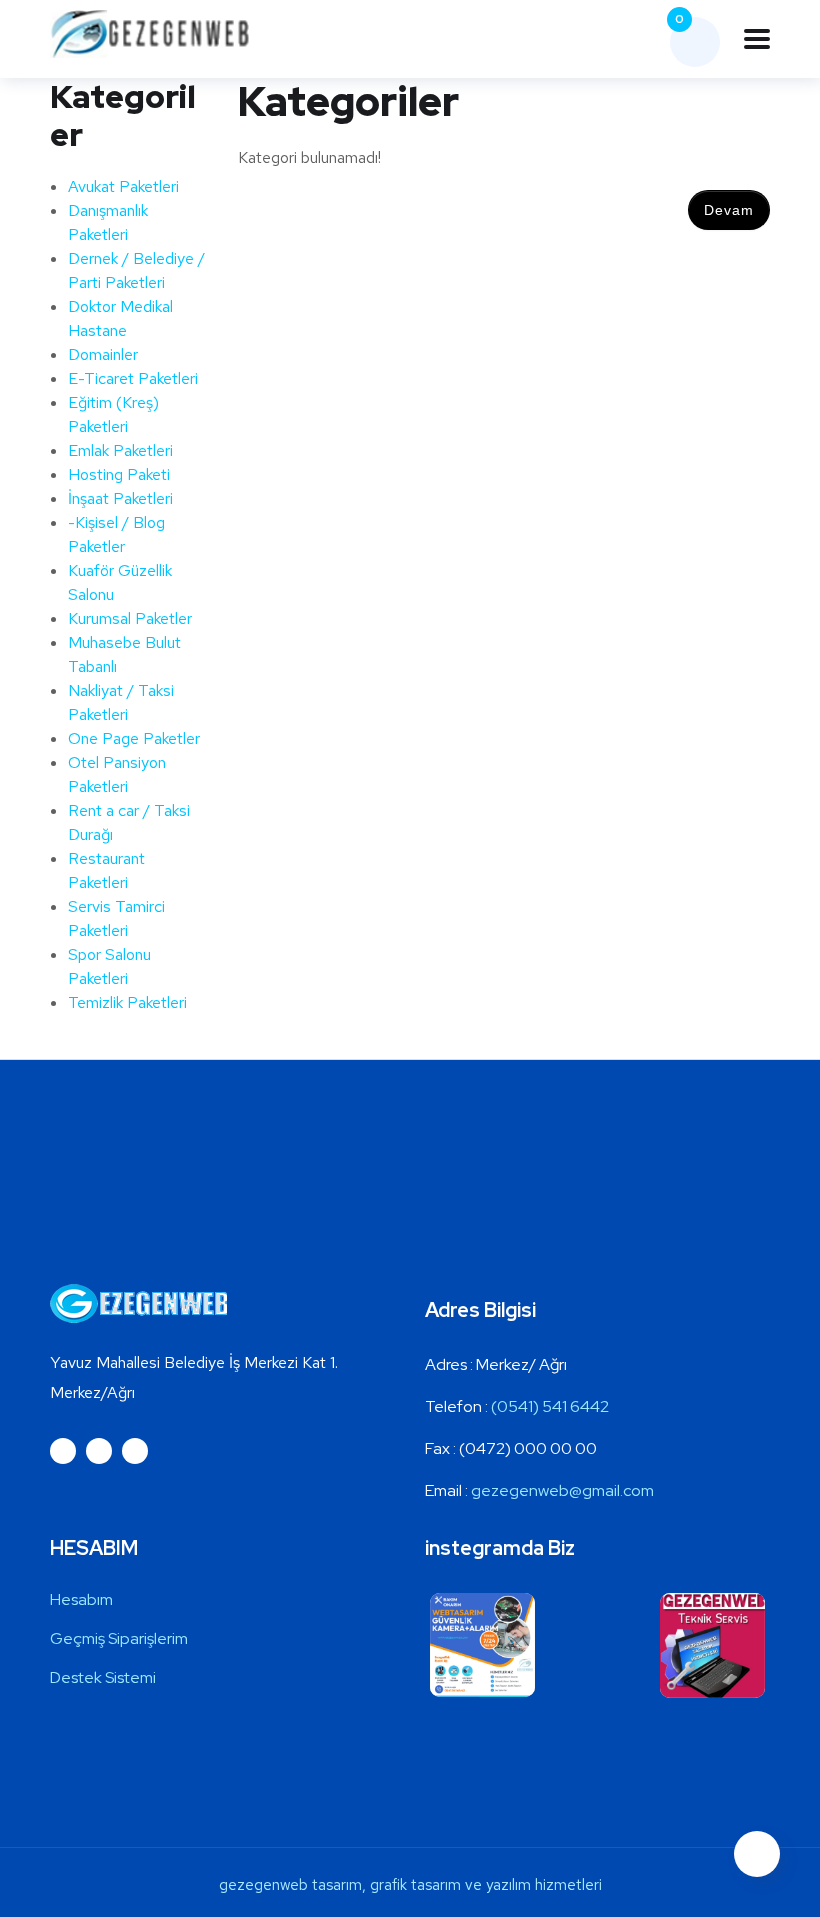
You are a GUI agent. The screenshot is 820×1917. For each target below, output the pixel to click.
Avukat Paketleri (123, 186)
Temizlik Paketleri (127, 1002)
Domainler (103, 354)
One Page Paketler (134, 738)
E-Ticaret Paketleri (133, 378)
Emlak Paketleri (120, 450)
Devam (729, 210)
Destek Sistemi (103, 1677)
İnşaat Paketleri (120, 498)
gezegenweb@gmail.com (562, 1490)
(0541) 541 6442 (550, 1406)
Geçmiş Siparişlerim (119, 1638)
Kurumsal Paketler (130, 618)
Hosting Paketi (119, 474)
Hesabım (81, 1599)
